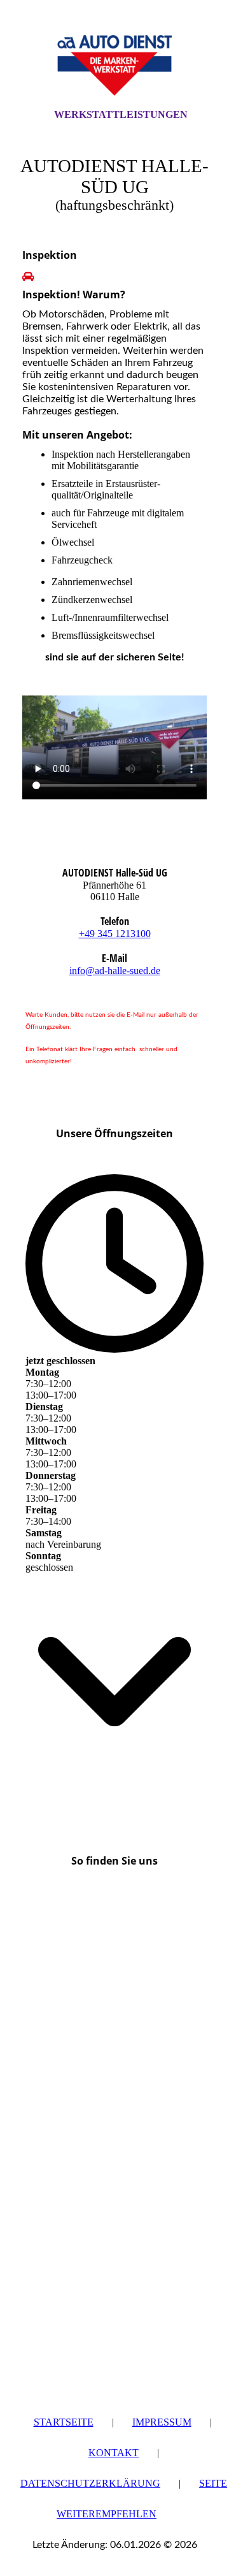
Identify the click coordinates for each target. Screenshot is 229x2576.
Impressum (162, 2422)
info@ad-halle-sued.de (115, 971)
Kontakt (114, 2453)
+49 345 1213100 (115, 934)
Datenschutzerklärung (90, 2483)
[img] (114, 66)
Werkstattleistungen (121, 114)
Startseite (64, 2422)
